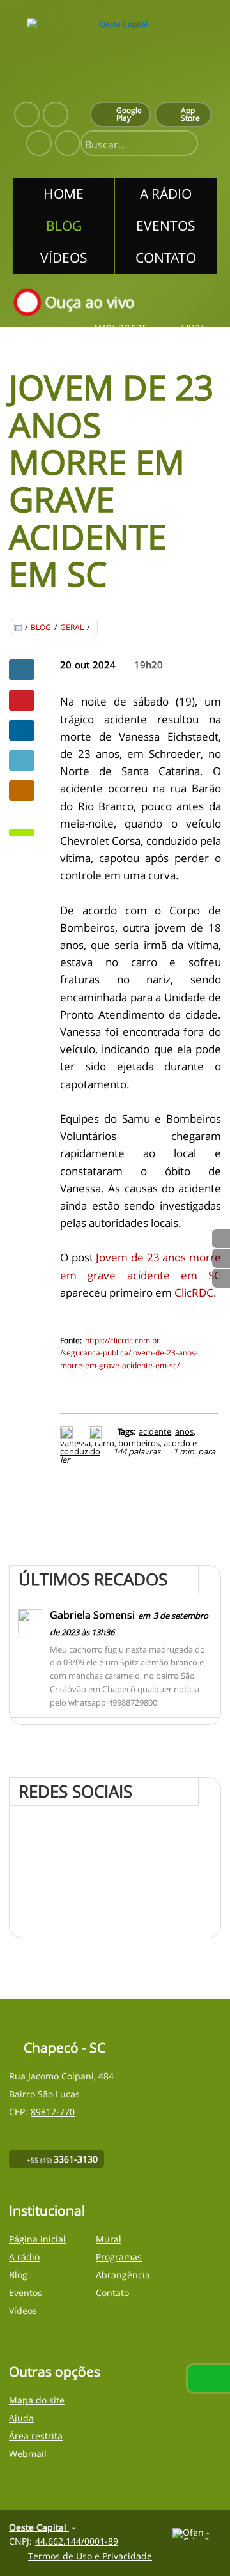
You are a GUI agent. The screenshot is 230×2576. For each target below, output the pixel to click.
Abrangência (123, 2275)
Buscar (183, 144)
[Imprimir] (68, 1431)
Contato (112, 2293)
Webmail (28, 2454)
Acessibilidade (38, 2490)
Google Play (129, 114)
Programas (119, 2257)
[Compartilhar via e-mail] (22, 791)
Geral (72, 628)
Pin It (22, 700)
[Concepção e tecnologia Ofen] (197, 2534)
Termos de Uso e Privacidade (90, 2556)
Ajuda (193, 328)
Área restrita (36, 2436)
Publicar (22, 730)
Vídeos (23, 2310)
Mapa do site (121, 328)
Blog (41, 628)
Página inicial (37, 2239)
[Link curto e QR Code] (38, 2541)
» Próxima (221, 1258)
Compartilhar (22, 670)
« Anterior (221, 1278)
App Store (190, 114)
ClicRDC (194, 1292)
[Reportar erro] (97, 1431)
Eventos (26, 2293)
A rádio (24, 2257)
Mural (109, 2239)
